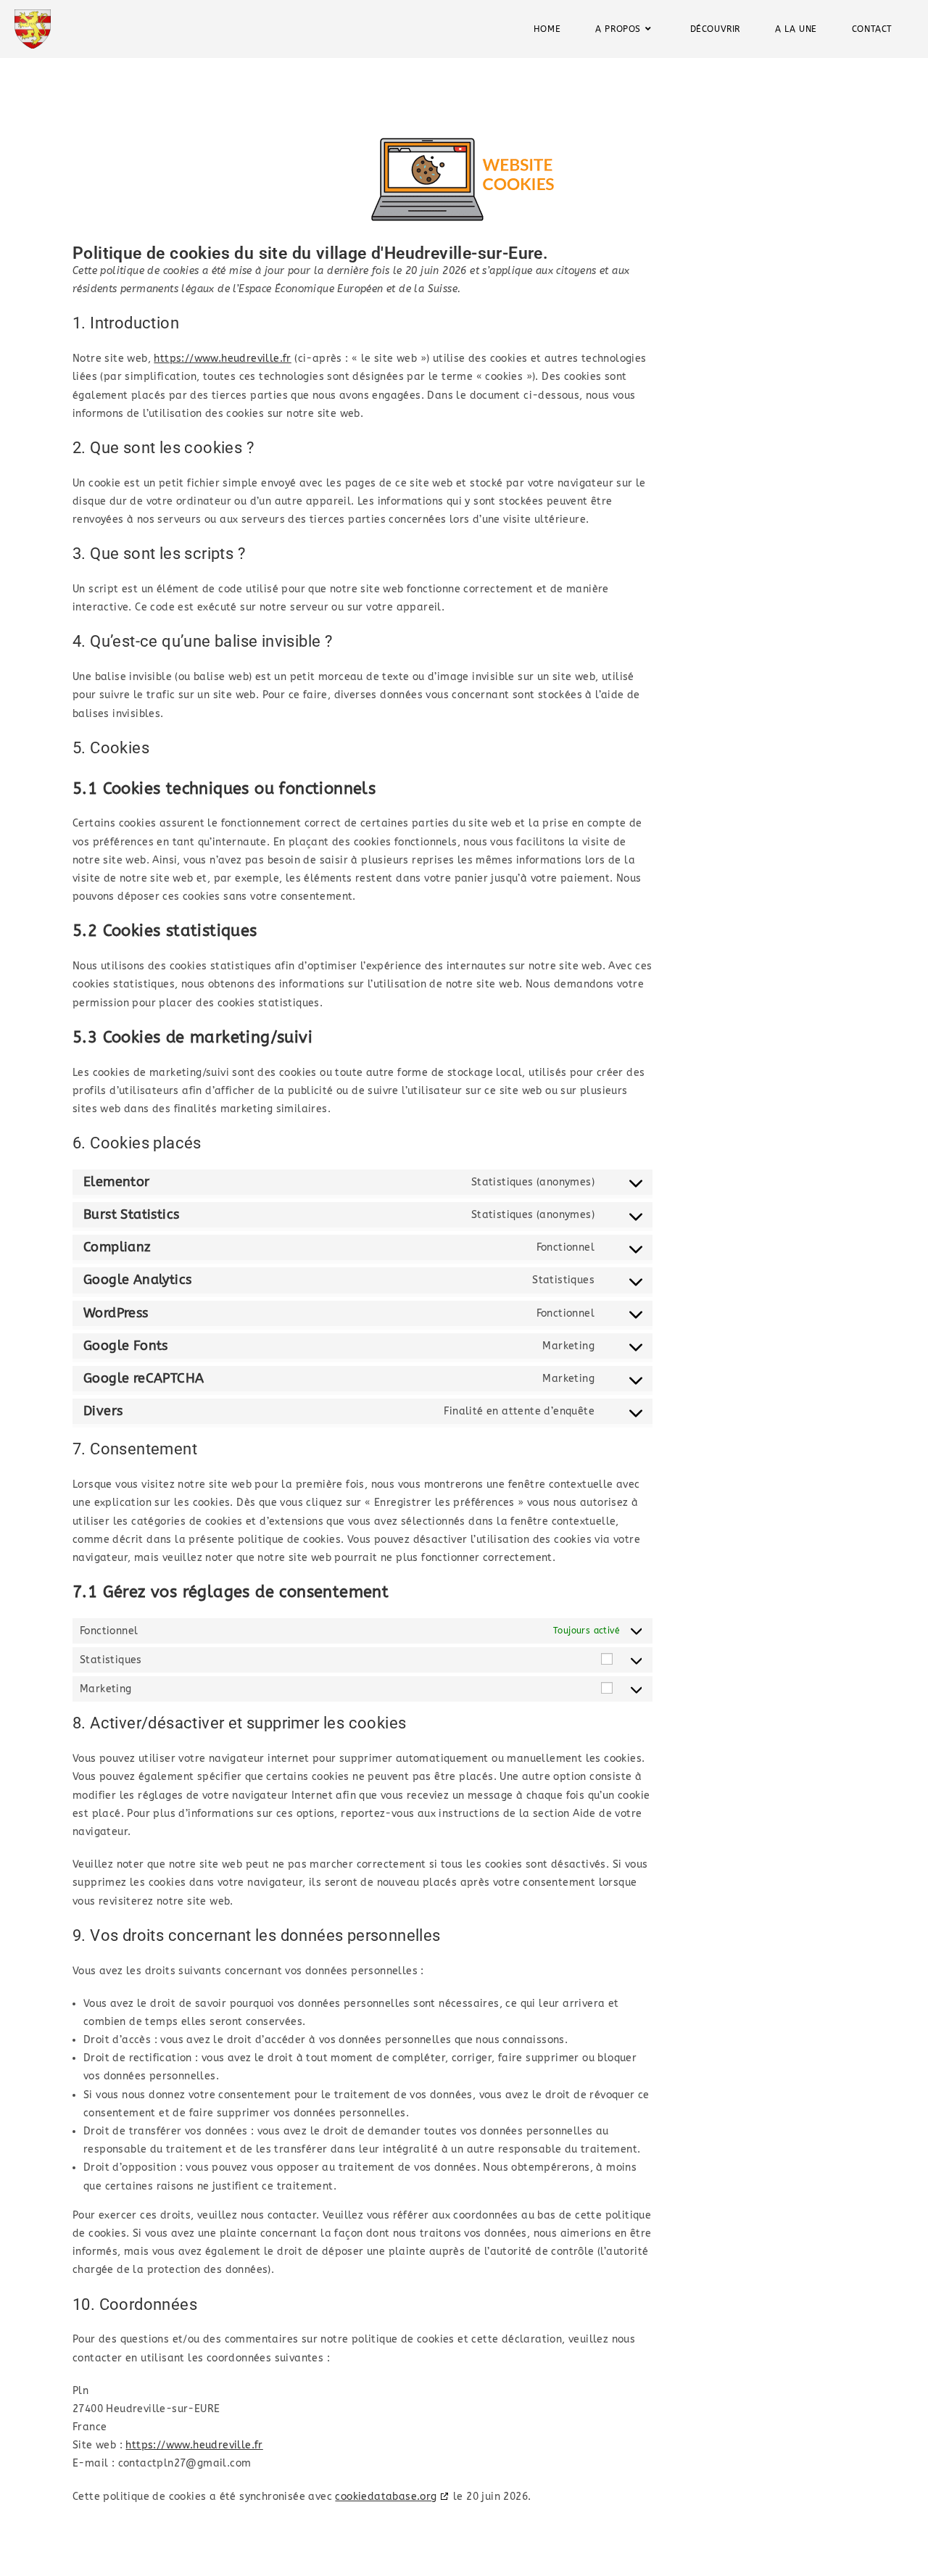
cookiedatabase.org (386, 2497)
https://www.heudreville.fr (222, 359)
